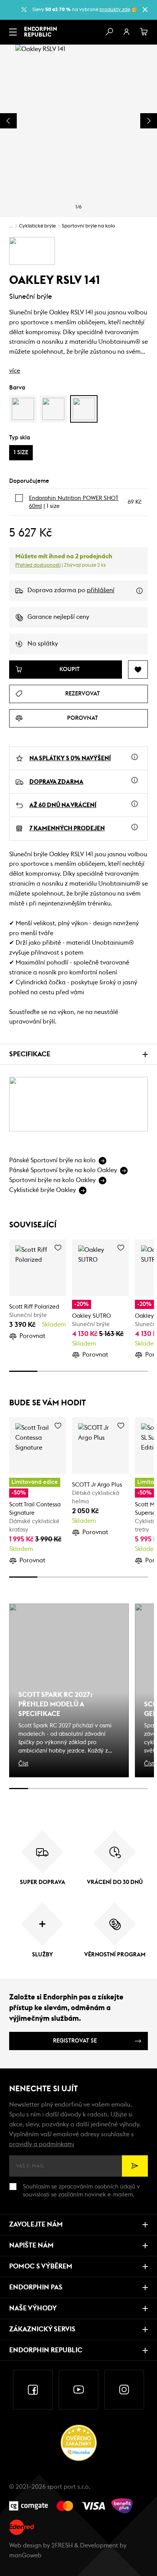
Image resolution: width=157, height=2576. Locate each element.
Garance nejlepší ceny (58, 617)
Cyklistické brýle (37, 226)
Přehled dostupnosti (38, 565)
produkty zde (115, 10)
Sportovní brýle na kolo (88, 226)
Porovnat (32, 1336)
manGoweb (25, 2555)
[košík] (144, 32)
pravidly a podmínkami (42, 2144)
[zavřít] (145, 10)
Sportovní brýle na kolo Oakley (52, 1180)
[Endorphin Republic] (41, 32)
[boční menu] (13, 32)
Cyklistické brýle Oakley (42, 1190)
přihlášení (101, 590)
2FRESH (62, 2546)
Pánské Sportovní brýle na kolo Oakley (63, 1170)
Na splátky (43, 644)
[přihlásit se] (127, 32)
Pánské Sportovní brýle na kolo (52, 1160)
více (15, 371)
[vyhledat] (109, 32)
